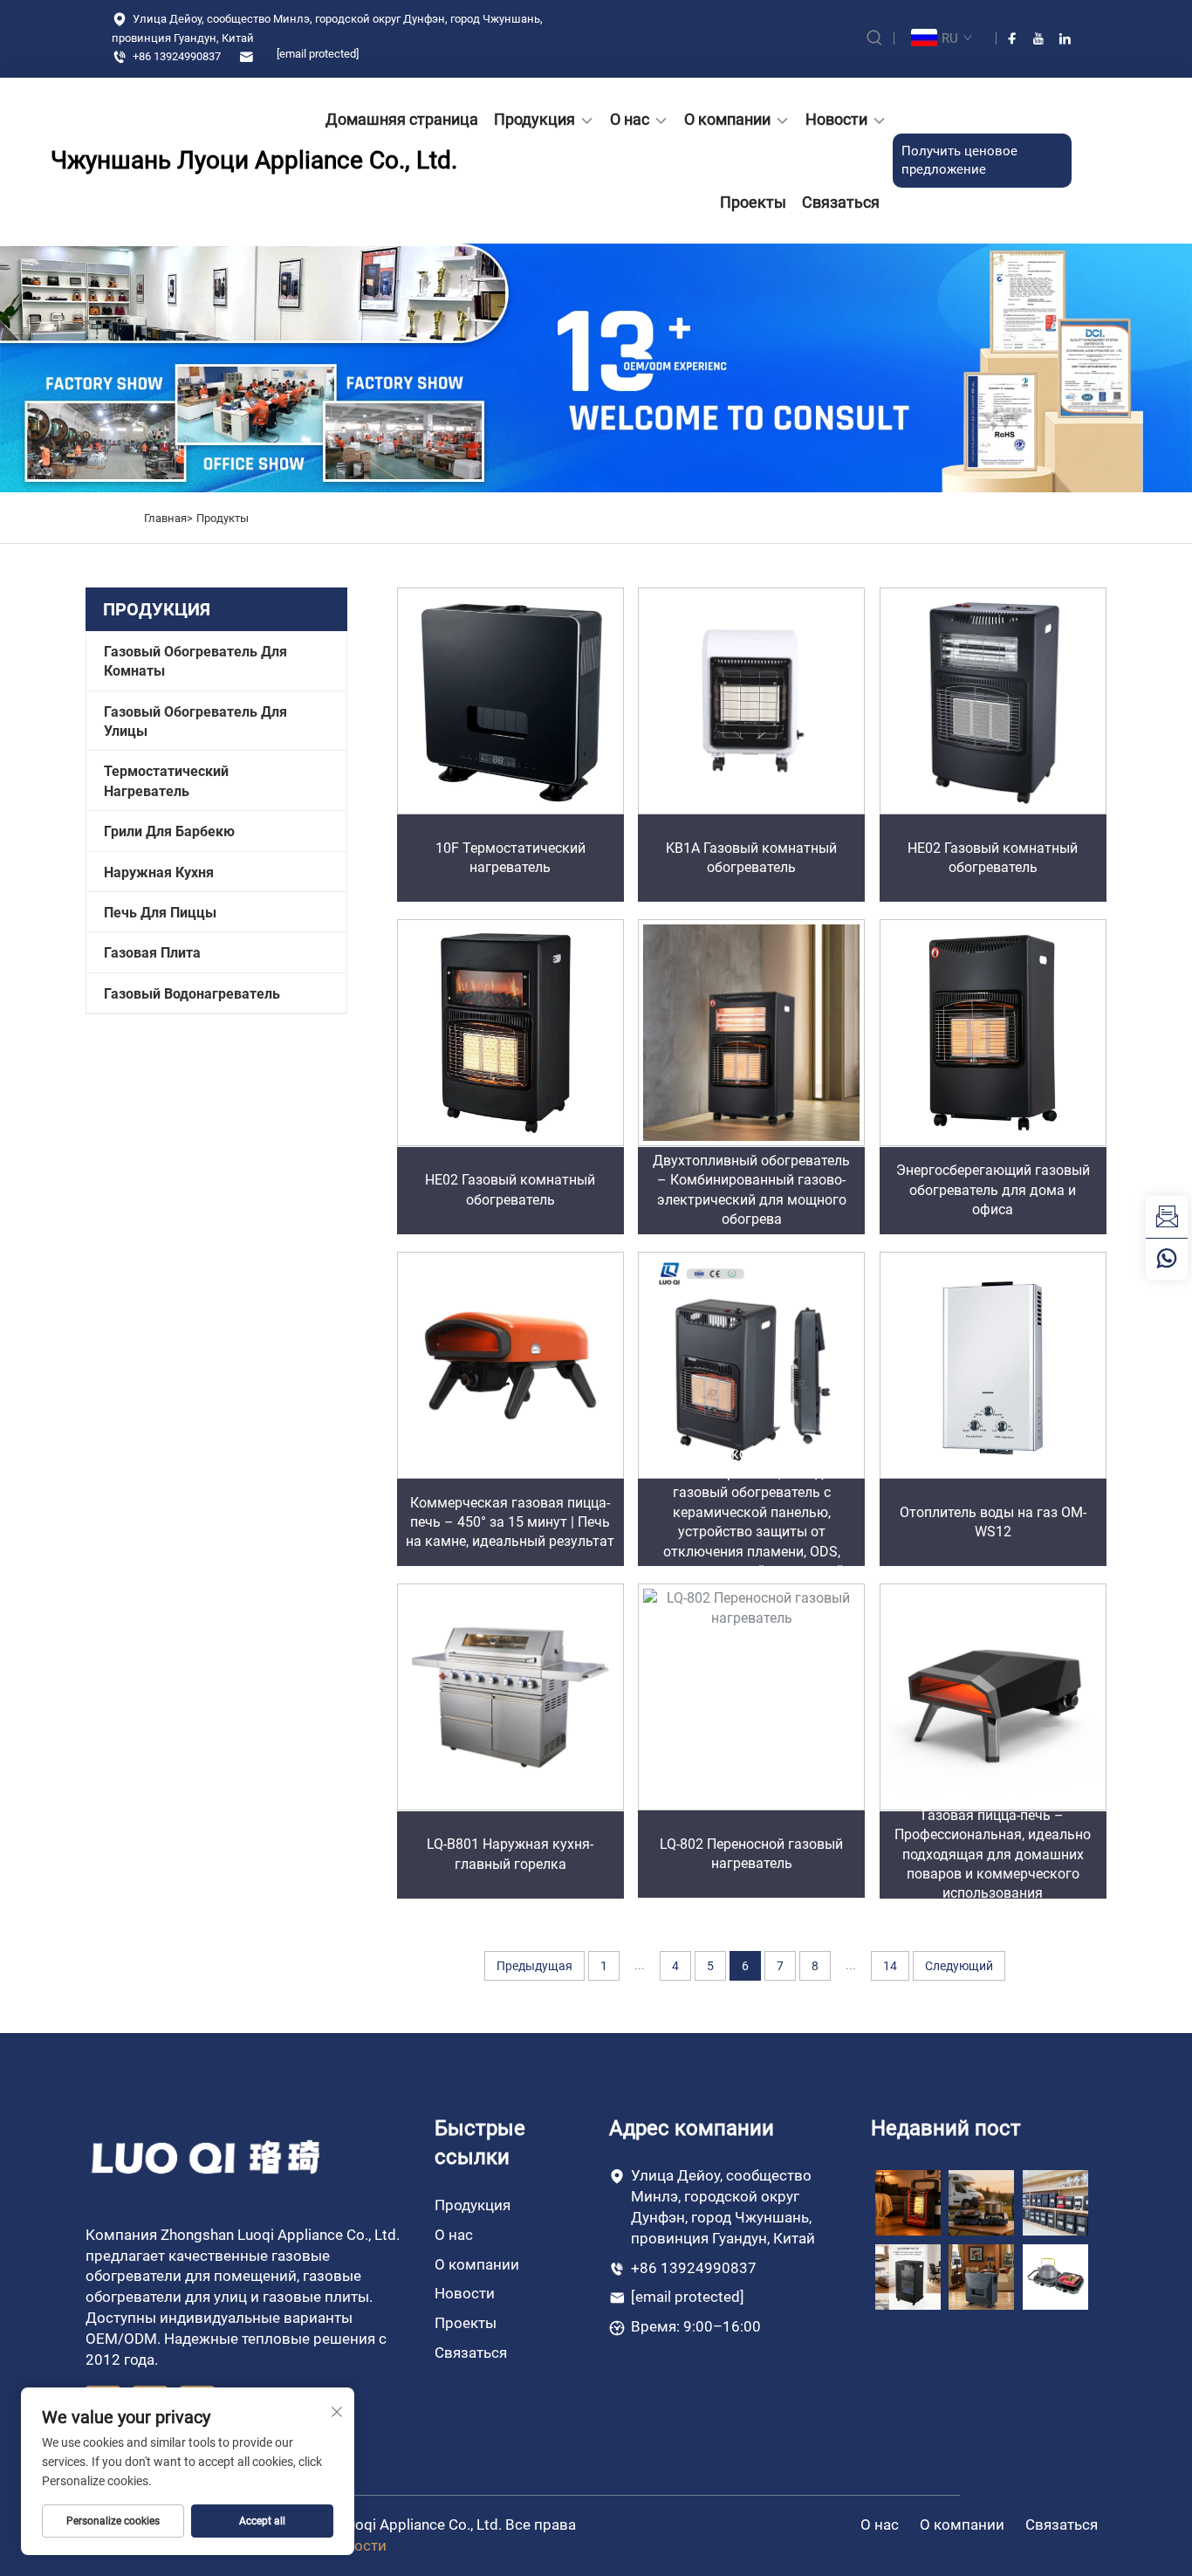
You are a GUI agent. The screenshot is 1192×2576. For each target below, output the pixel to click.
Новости (836, 119)
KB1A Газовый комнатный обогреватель (751, 858)
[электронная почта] (1167, 1217)
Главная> (168, 518)
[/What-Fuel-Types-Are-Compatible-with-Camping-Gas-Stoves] (1055, 2276)
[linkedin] (1065, 38)
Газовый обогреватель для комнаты (195, 661)
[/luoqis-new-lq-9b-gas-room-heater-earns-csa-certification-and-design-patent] (908, 2202)
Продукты (223, 518)
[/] (207, 2156)
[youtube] (1038, 38)
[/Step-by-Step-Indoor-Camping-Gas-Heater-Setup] (981, 2276)
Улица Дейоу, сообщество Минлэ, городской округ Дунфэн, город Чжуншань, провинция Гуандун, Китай (327, 28)
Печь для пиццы (160, 913)
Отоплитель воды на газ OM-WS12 (993, 1522)
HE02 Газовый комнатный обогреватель (993, 858)
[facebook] (1012, 38)
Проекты (753, 202)
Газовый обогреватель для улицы (195, 721)
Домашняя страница (402, 119)
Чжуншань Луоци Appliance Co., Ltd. (151, 160)
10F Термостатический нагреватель (510, 858)
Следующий (959, 1966)
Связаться (841, 202)
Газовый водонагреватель (192, 994)
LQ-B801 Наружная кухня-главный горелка (510, 1854)
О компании (727, 119)
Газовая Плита (152, 953)
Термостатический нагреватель (166, 781)
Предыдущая (534, 1966)
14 (890, 1966)
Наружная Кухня (159, 872)
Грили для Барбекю (169, 831)
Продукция (534, 119)
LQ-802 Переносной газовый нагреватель (751, 1854)
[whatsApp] (1167, 1259)
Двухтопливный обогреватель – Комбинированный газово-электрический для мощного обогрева (751, 1190)
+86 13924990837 (175, 56)
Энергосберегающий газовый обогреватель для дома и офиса (993, 1190)
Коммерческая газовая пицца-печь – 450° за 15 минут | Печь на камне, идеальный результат (510, 1522)
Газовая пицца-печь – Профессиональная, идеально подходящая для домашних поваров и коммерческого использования (993, 1855)
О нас (630, 119)
